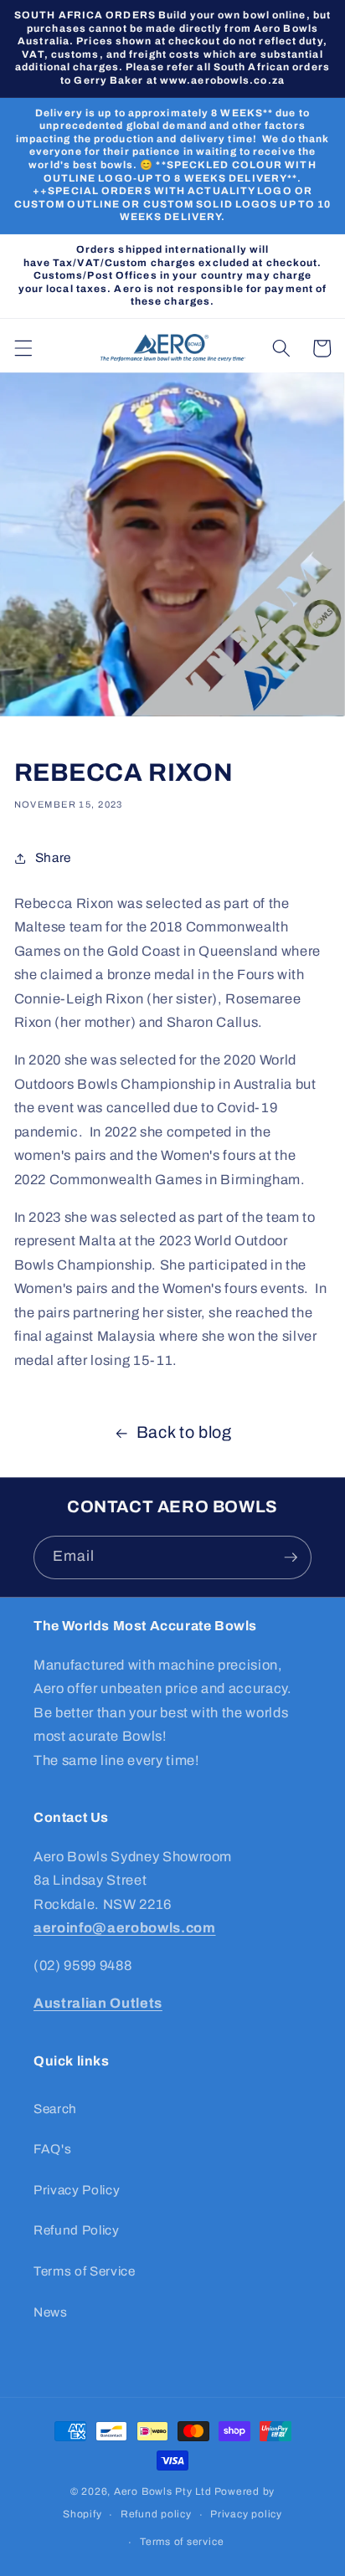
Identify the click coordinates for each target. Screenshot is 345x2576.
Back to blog (184, 1432)
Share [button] (53, 857)
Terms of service (182, 2542)
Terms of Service (85, 2271)
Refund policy (156, 2514)
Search (55, 2109)
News (51, 2312)
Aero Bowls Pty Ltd (163, 2491)
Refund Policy (77, 2230)
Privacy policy (246, 2514)
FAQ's (52, 2149)
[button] (23, 348)
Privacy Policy (77, 2190)
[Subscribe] (291, 1557)
